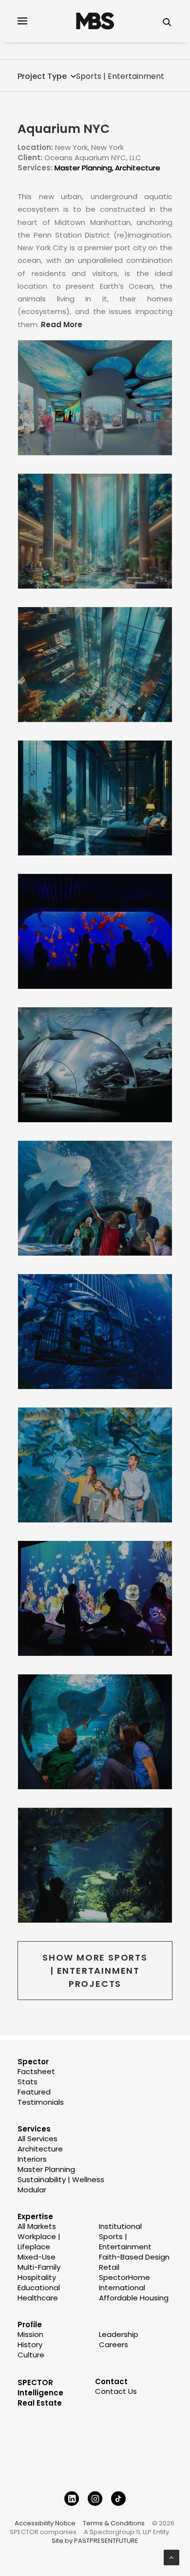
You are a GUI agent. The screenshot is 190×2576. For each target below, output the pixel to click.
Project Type (42, 76)
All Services (38, 2139)
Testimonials (41, 2102)
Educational (39, 2288)
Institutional (120, 2226)
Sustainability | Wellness (61, 2179)
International (122, 2288)
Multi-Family (39, 2267)
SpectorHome (124, 2277)
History (30, 2344)
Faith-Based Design (134, 2257)
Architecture (138, 168)
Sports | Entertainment (120, 76)
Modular (32, 2190)
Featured (34, 2092)
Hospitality (37, 2277)
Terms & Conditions (114, 2523)
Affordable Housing (134, 2298)
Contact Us (116, 2391)
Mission (30, 2334)
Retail (109, 2267)
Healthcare (38, 2298)
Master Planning (83, 168)
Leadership (119, 2334)
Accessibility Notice (45, 2523)
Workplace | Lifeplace (39, 2242)
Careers (114, 2344)
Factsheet (36, 2071)
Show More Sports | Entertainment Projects (96, 1971)
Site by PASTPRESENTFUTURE (95, 2541)
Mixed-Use (37, 2257)
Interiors (32, 2159)
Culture (31, 2355)
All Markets (37, 2226)
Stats (28, 2082)
